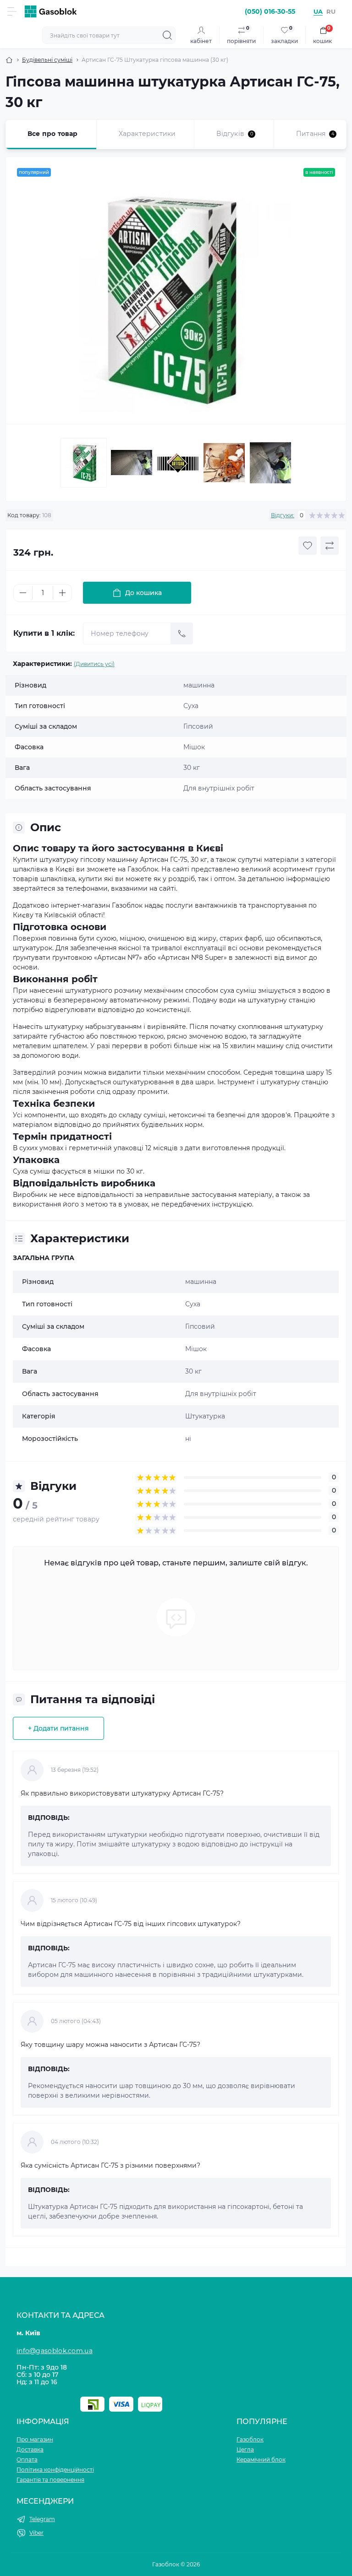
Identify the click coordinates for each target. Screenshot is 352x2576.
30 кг (193, 1371)
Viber (36, 2533)
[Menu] (12, 11)
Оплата (27, 2460)
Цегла (245, 2449)
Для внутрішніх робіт (221, 1394)
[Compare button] (330, 546)
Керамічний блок (261, 2460)
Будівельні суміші (47, 60)
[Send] (182, 633)
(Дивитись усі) (94, 664)
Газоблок (250, 2439)
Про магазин (35, 2439)
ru (331, 11)
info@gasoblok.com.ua (55, 2351)
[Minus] (23, 593)
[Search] (167, 35)
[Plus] (62, 593)
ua (318, 11)
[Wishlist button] (308, 546)
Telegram (42, 2519)
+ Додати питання (58, 1728)
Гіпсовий (200, 1326)
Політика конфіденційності (55, 2470)
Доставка (30, 2449)
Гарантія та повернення (50, 2480)
